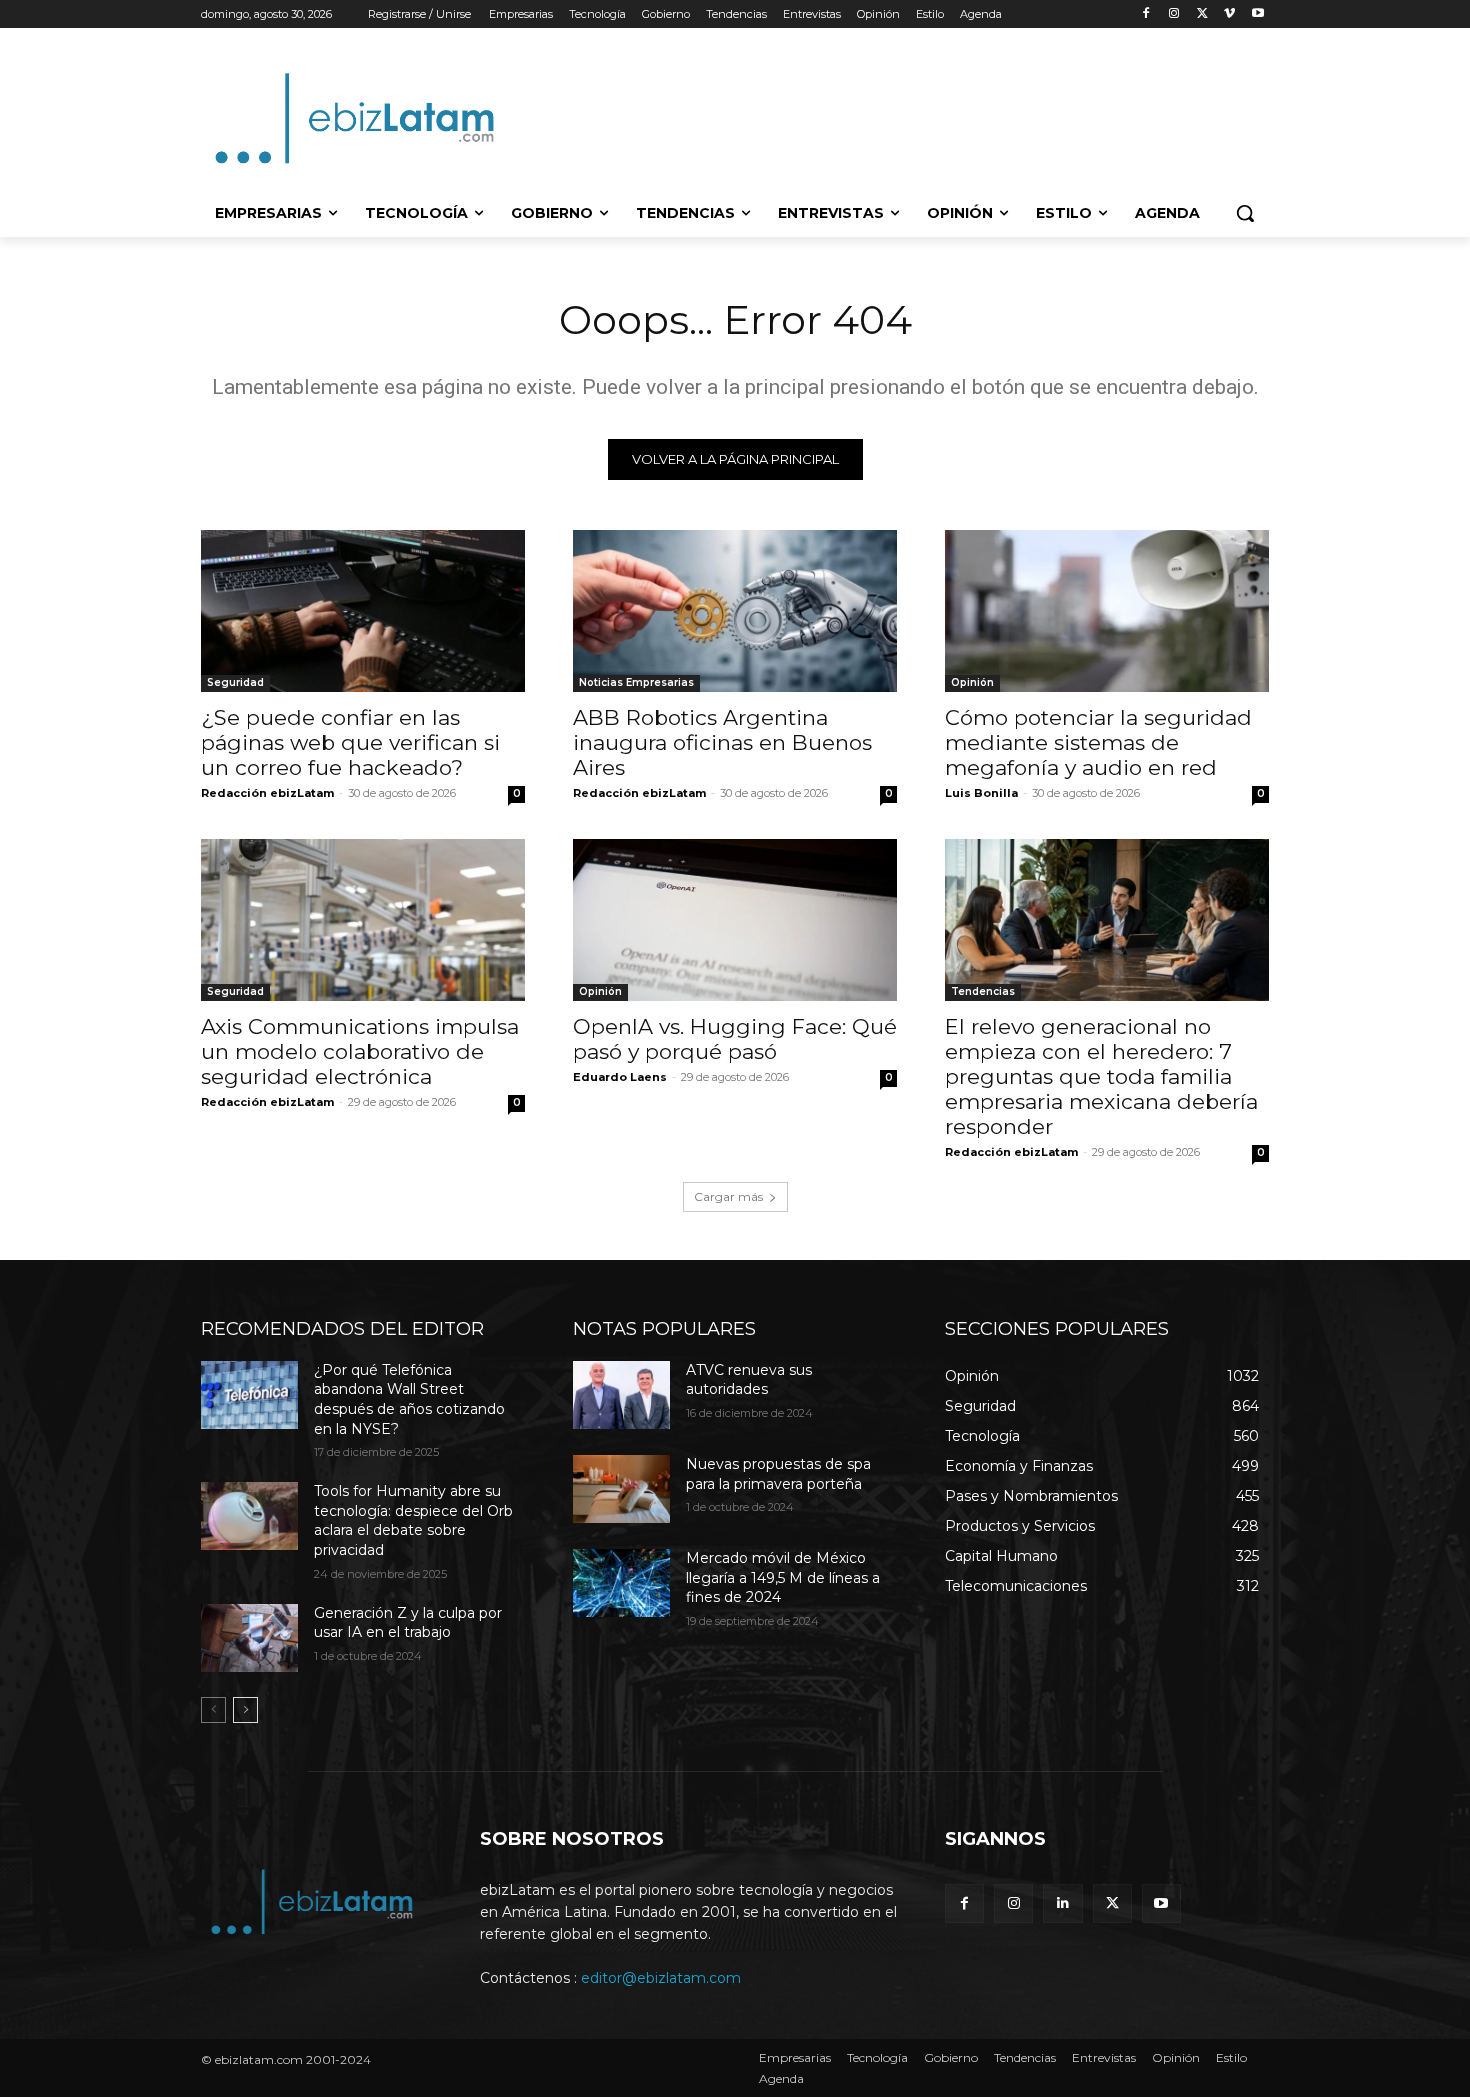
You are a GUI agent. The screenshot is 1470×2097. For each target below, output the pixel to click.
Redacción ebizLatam (267, 793)
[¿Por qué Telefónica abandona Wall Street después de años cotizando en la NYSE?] (249, 1395)
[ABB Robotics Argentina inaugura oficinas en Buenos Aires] (735, 611)
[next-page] (245, 1710)
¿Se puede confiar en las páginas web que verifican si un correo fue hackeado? (350, 742)
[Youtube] (1257, 14)
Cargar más (728, 1196)
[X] (1202, 14)
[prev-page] (213, 1710)
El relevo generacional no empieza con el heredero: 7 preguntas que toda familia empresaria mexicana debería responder (1101, 1076)
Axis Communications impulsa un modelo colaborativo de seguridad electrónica (360, 1051)
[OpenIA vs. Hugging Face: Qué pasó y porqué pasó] (735, 920)
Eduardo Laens (620, 1077)
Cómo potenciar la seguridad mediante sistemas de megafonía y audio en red (1098, 742)
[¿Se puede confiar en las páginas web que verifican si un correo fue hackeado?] (363, 611)
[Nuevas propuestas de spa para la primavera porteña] (621, 1489)
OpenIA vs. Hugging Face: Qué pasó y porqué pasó (735, 1039)
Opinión (972, 682)
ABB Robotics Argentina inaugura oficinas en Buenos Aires (722, 742)
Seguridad (235, 682)
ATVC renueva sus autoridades (749, 1380)
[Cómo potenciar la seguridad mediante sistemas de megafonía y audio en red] (1107, 611)
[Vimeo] (1229, 14)
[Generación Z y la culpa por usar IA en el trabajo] (249, 1638)
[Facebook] (1146, 14)
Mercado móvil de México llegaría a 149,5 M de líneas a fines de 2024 (783, 1577)
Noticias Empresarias (636, 682)
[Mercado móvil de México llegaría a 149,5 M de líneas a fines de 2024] (621, 1583)
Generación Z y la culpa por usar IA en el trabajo (408, 1623)
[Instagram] (1174, 14)
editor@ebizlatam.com (661, 1978)
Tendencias (983, 991)
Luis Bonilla (981, 793)
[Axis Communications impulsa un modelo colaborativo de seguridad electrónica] (363, 920)
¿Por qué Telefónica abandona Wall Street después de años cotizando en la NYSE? (409, 1399)
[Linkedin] (1062, 1903)
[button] (1245, 213)
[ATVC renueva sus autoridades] (621, 1395)
